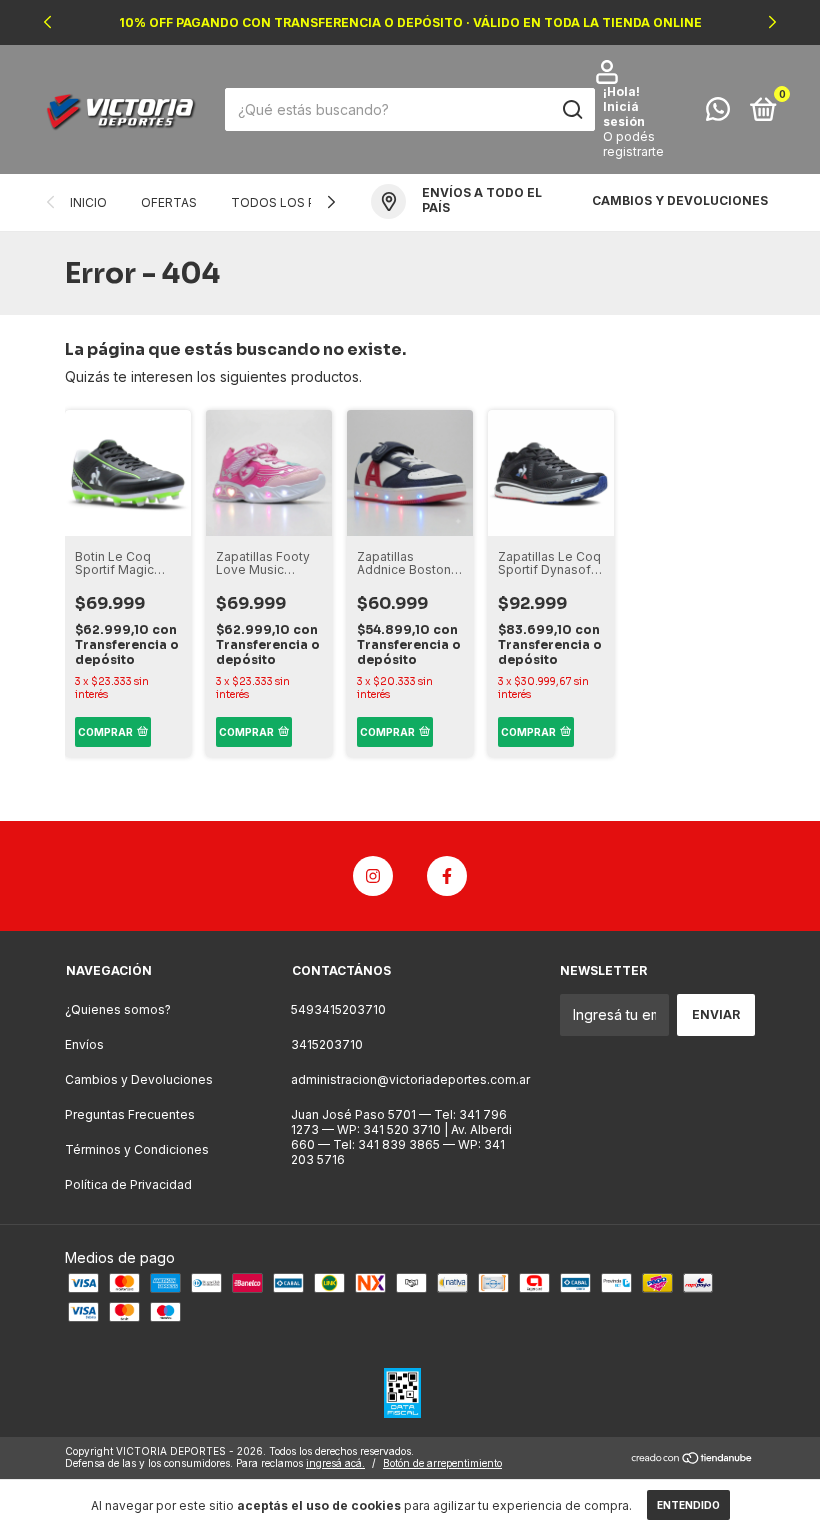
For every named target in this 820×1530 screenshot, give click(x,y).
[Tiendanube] (692, 1459)
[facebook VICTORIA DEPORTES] (447, 876)
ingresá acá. (335, 1463)
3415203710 (327, 1044)
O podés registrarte (633, 144)
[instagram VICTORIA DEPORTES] (373, 876)
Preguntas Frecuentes (130, 1114)
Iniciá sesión (624, 114)
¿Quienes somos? (118, 1009)
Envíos (84, 1044)
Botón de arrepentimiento (442, 1463)
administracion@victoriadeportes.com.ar (410, 1079)
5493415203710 (338, 1009)
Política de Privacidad (128, 1184)
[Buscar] (571, 110)
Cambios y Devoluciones (139, 1079)
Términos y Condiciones (137, 1149)
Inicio (88, 202)
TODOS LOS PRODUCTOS (309, 202)
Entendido (688, 1505)
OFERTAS (169, 202)
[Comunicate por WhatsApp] (718, 113)
